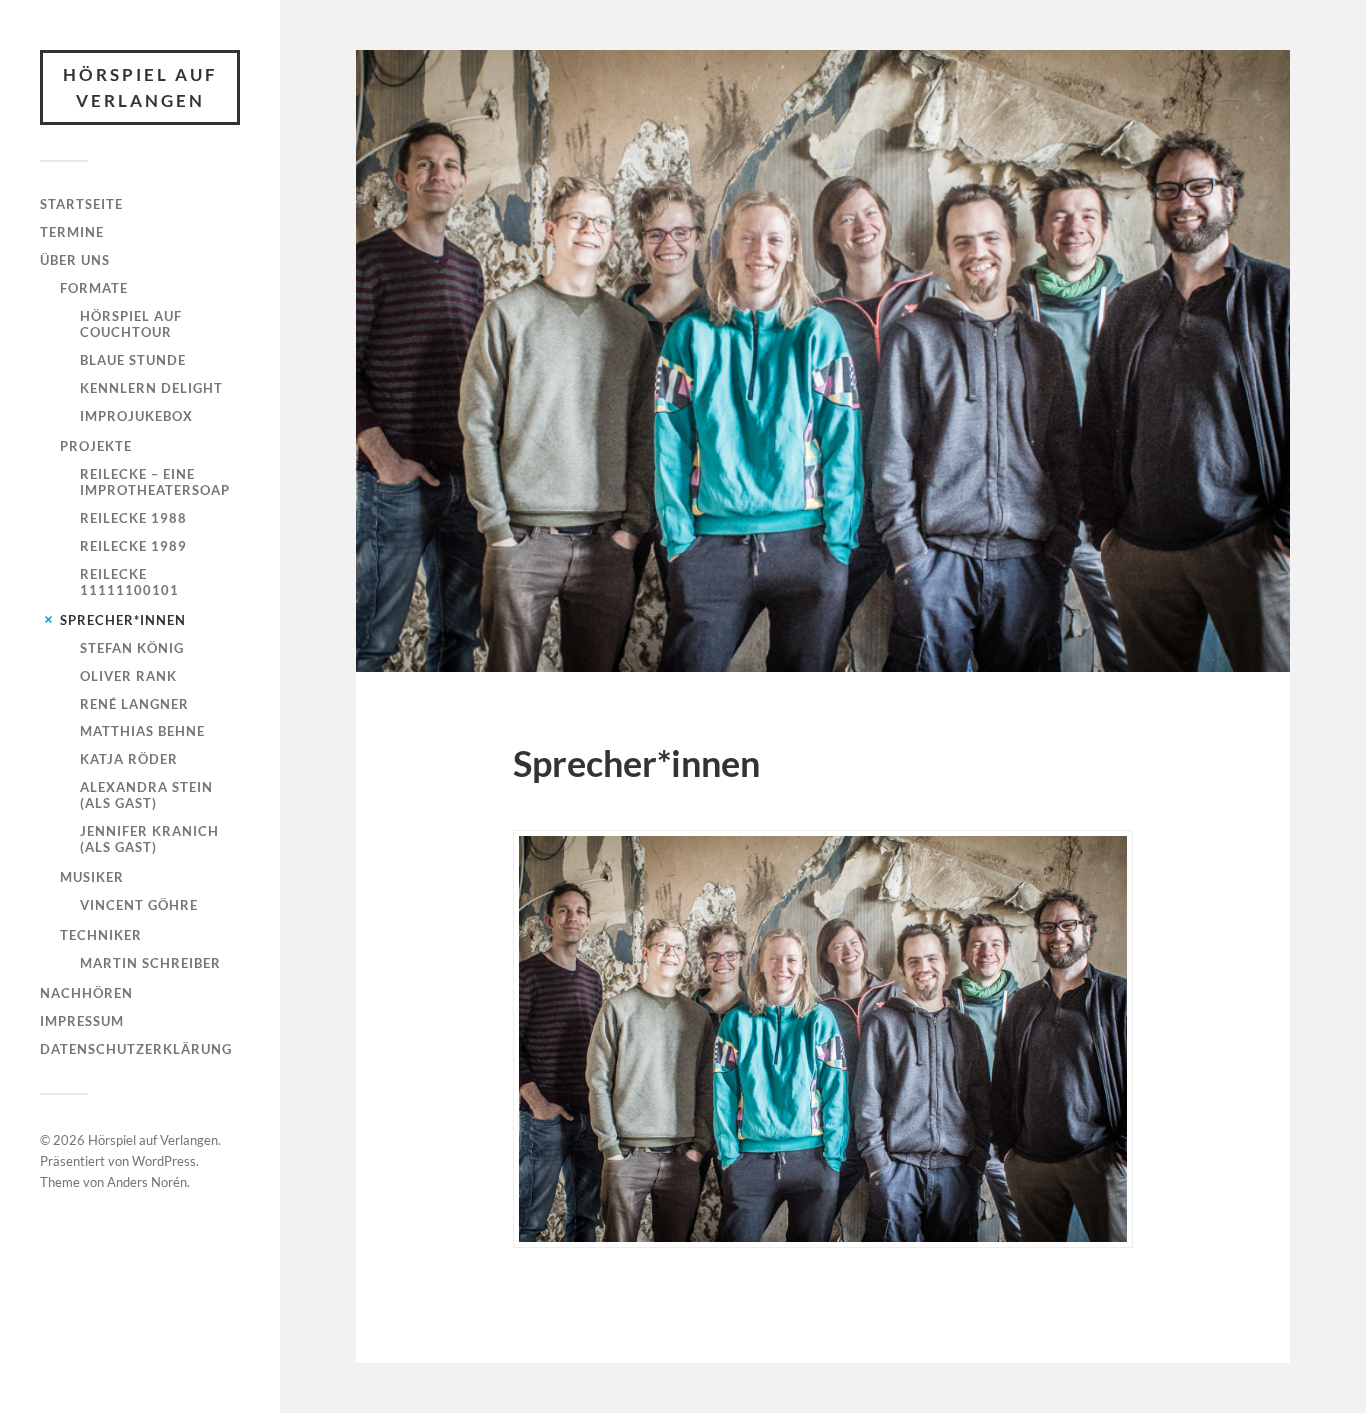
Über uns (75, 260)
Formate (94, 288)
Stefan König (132, 648)
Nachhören (86, 993)
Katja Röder (129, 759)
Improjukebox (136, 416)
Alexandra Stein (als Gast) (146, 795)
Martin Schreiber (150, 963)
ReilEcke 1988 (133, 518)
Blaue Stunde (133, 360)
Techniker (101, 935)
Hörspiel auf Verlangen (140, 87)
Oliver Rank (128, 676)
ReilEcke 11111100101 (129, 582)
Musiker (92, 877)
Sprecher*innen (123, 620)
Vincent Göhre (139, 905)
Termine (72, 232)
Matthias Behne (142, 731)
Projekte (96, 446)
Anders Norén (147, 1182)
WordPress (164, 1161)
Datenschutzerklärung (136, 1049)
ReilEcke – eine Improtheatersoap (155, 482)
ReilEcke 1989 (133, 546)
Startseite (81, 204)
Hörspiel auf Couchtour (131, 324)
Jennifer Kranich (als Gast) (149, 839)
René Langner (134, 704)
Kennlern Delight (151, 388)
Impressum (82, 1021)
